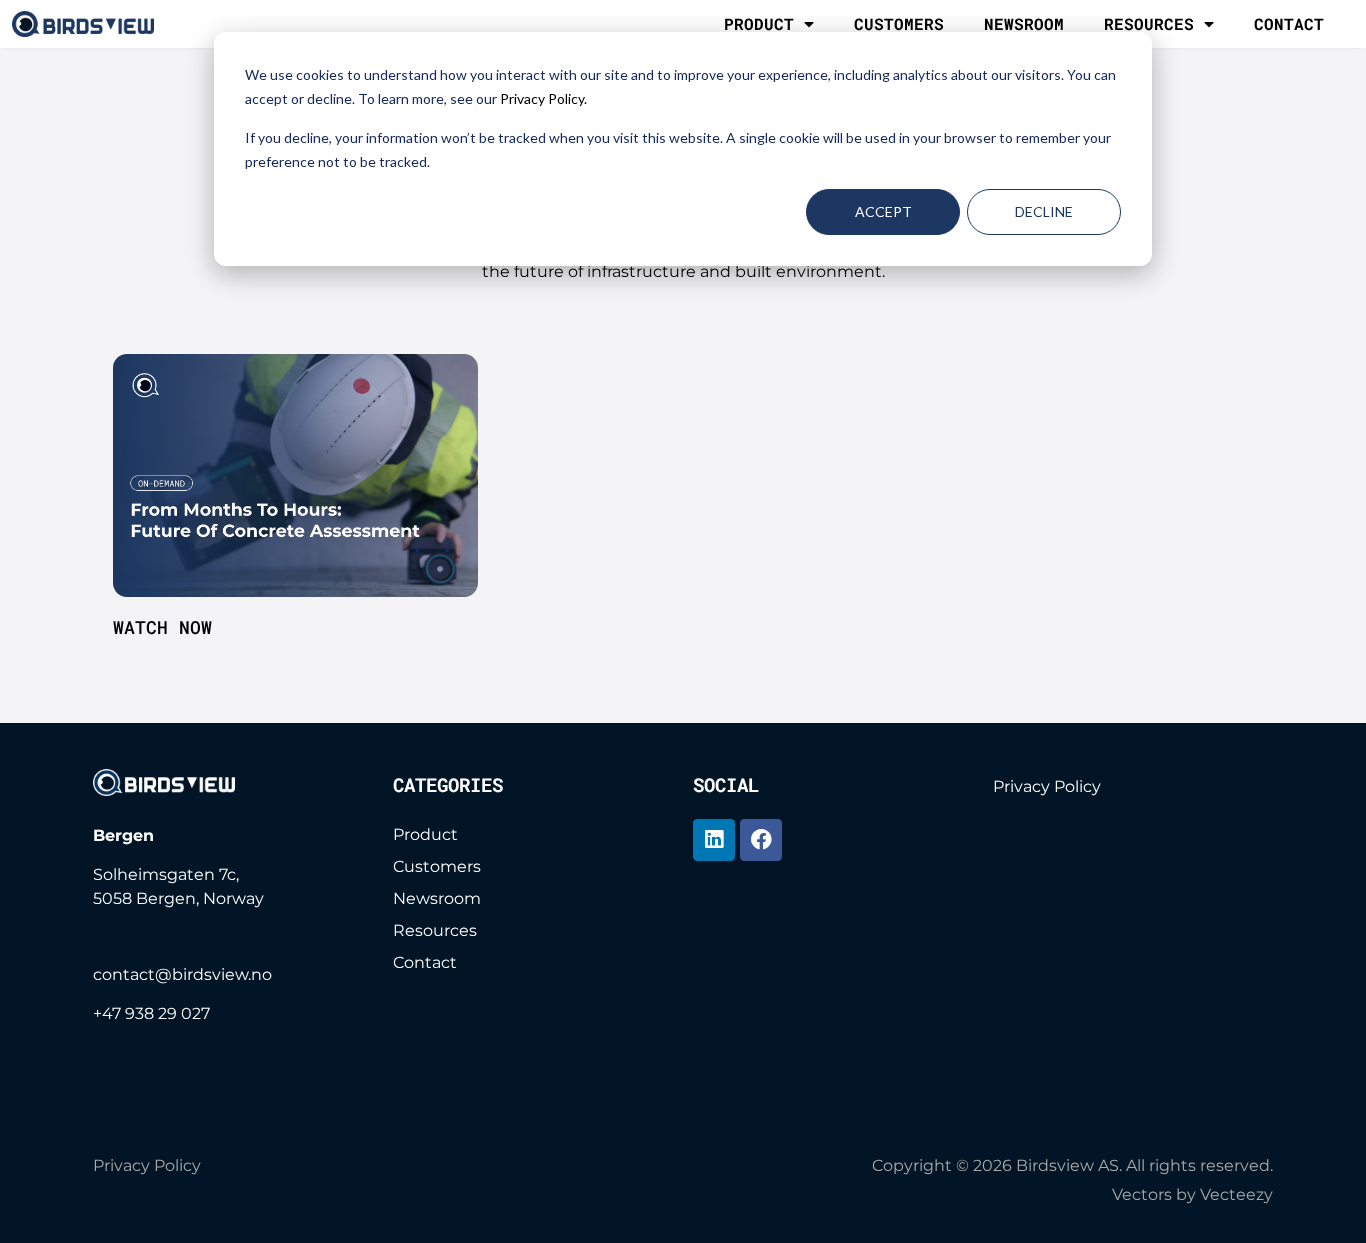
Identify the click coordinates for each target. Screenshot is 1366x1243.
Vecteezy (1236, 1194)
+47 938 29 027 (151, 1013)
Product (759, 23)
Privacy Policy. (543, 98)
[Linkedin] (714, 840)
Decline (1044, 211)
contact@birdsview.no (182, 974)
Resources (1149, 23)
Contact (1289, 23)
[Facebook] (761, 840)
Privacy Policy (1047, 786)
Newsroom (1024, 23)
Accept (883, 211)
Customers (899, 23)
